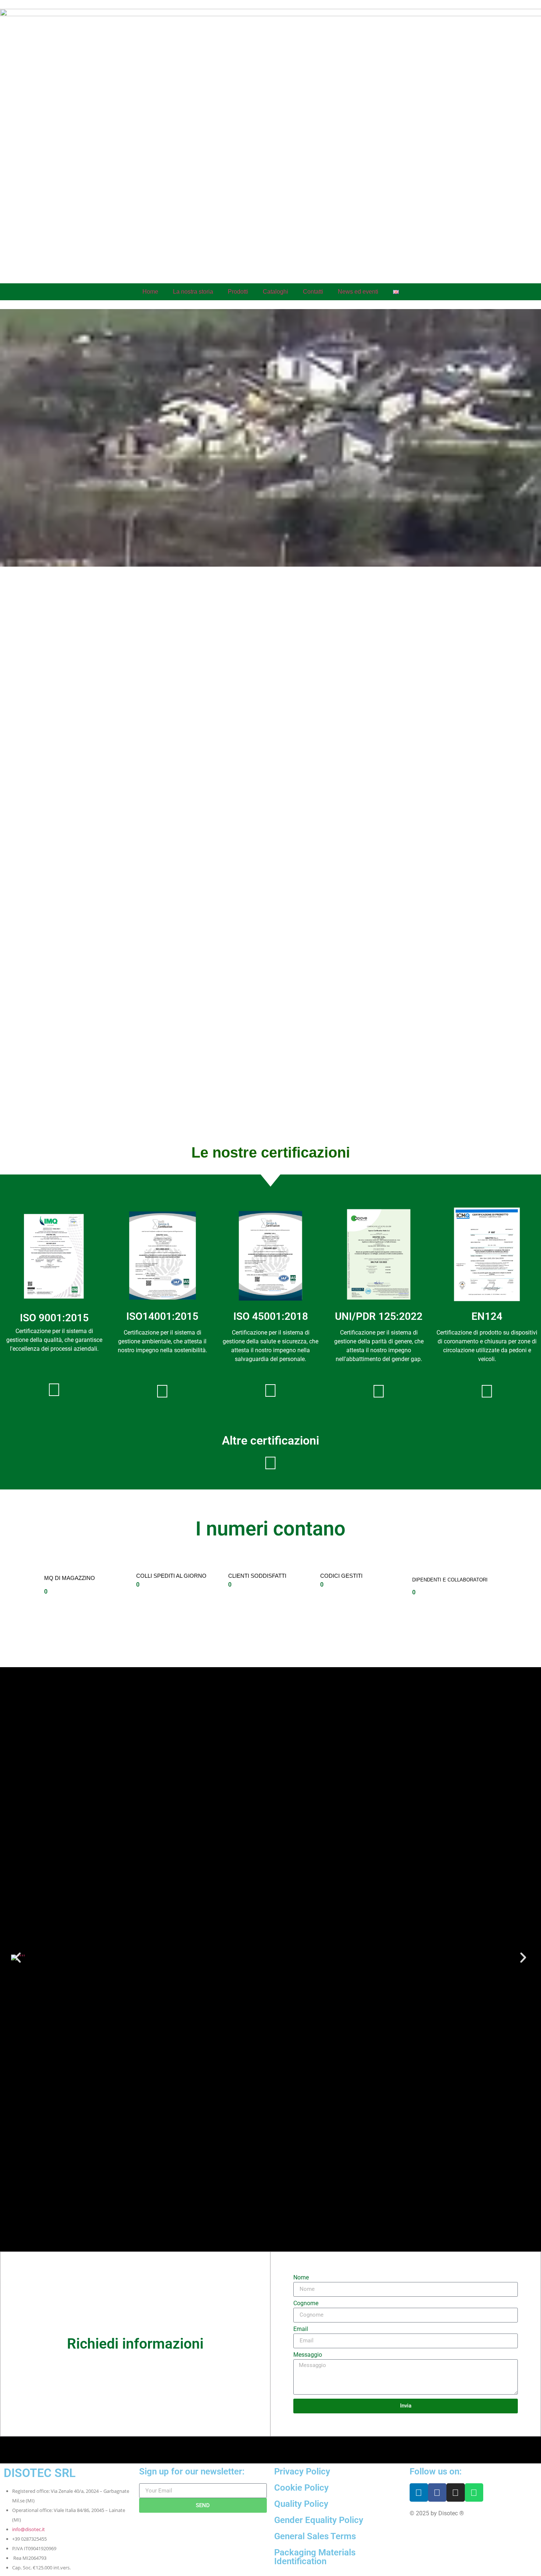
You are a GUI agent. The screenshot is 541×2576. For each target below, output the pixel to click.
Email (301, 2329)
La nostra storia (193, 292)
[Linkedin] (419, 2492)
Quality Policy (301, 2504)
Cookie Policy (301, 2488)
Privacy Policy (302, 2472)
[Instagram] (456, 2492)
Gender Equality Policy (319, 2520)
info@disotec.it (29, 2529)
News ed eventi (358, 292)
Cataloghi (275, 292)
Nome (301, 2278)
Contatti (313, 292)
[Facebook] (437, 2492)
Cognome (306, 2304)
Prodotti (238, 292)
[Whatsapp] (474, 2492)
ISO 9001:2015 (54, 1318)
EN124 (487, 1316)
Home (150, 292)
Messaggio (308, 2355)
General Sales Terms (315, 2536)
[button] (18, 1958)
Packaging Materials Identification (315, 2557)
